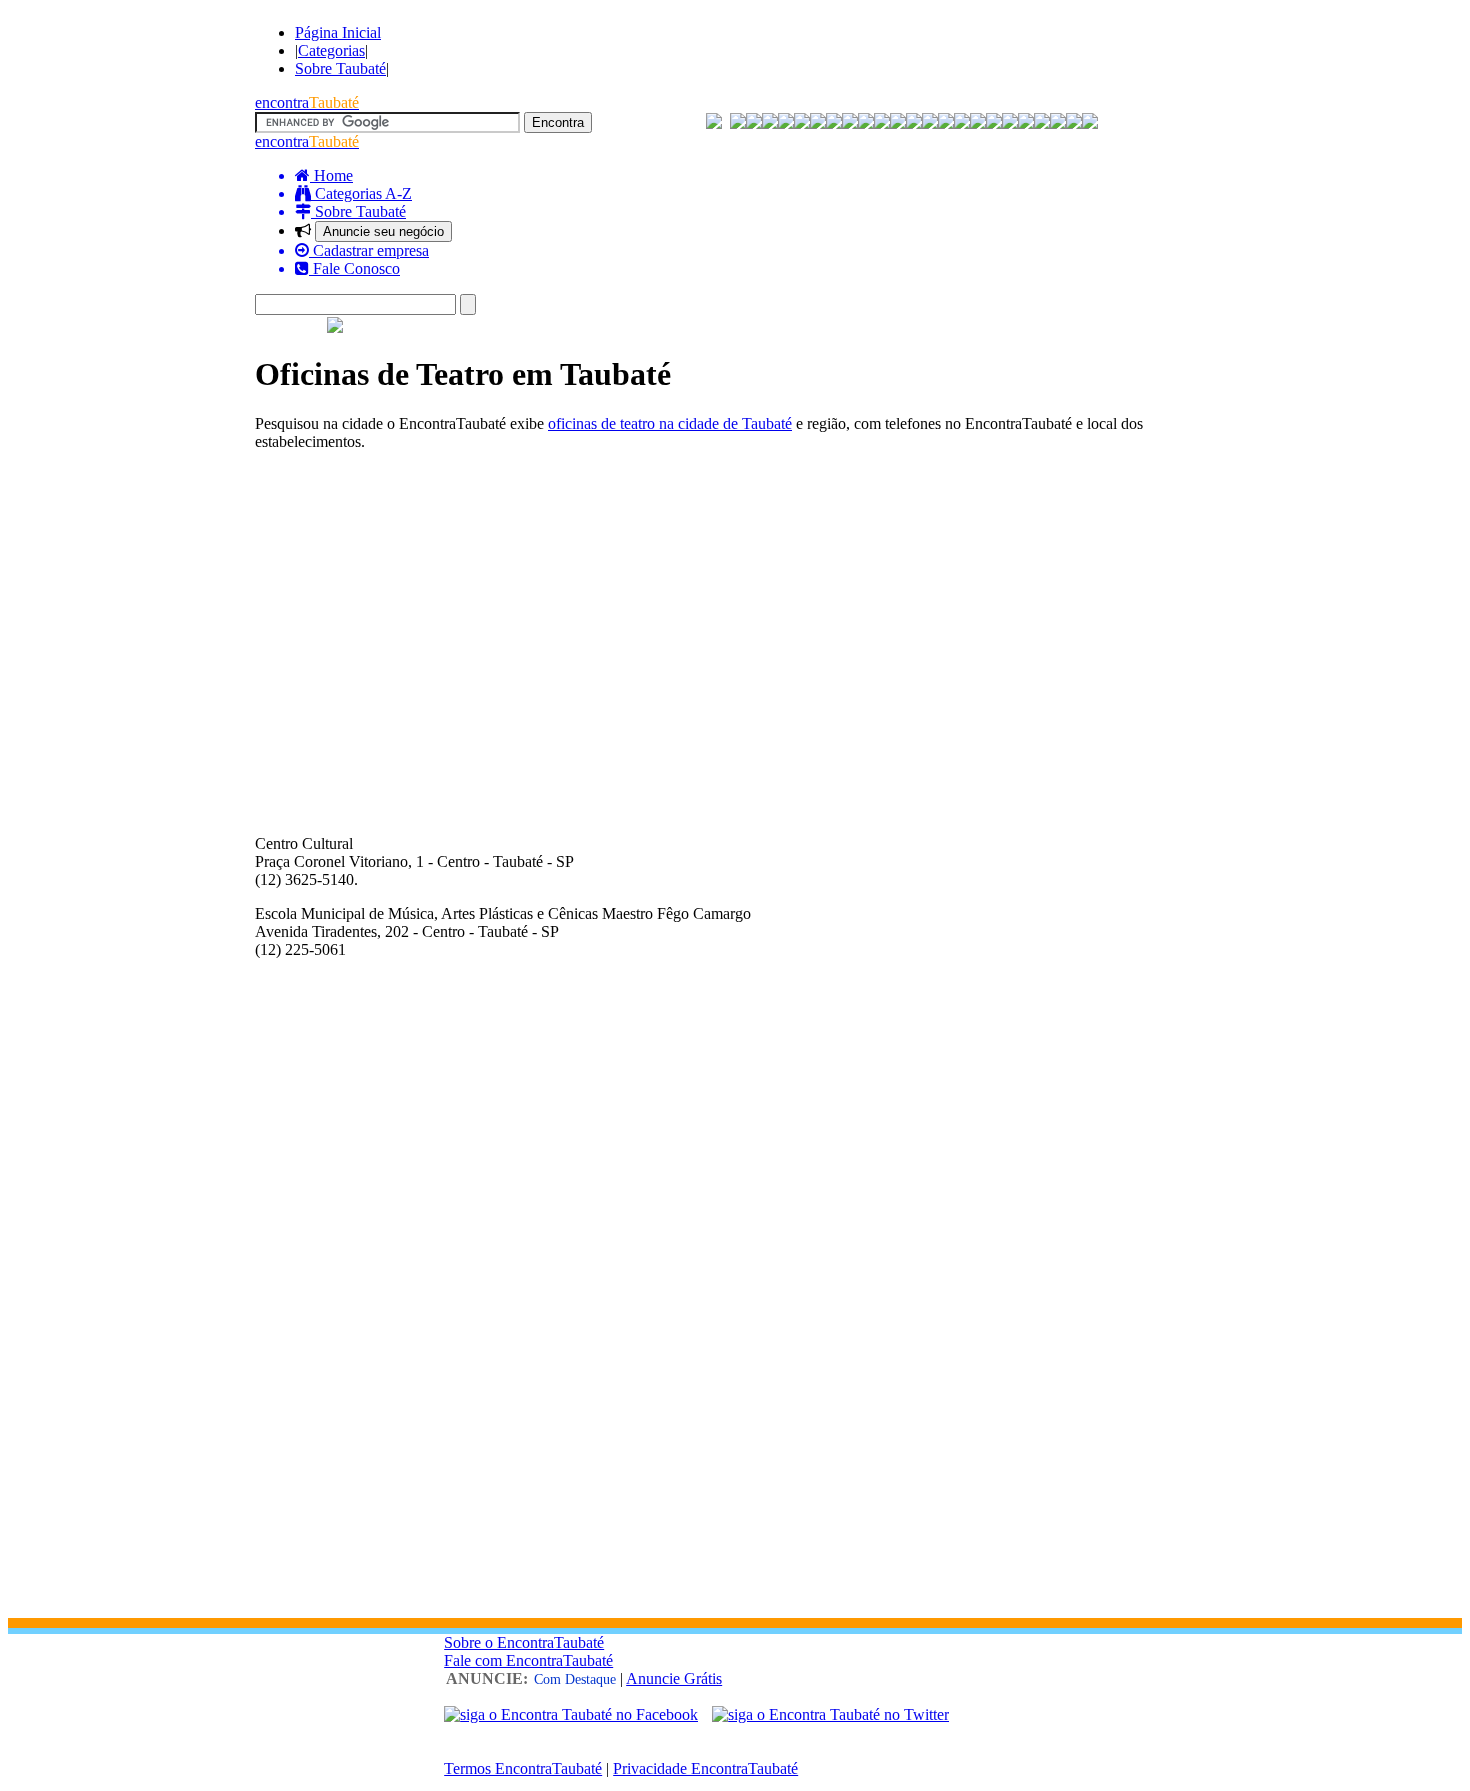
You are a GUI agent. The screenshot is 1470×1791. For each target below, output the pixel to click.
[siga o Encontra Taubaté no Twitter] (830, 1714)
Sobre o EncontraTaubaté (524, 1642)
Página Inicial (338, 32)
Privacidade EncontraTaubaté (705, 1768)
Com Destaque (575, 1679)
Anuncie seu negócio (383, 231)
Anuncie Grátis (674, 1678)
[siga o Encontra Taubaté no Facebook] (571, 1714)
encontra (307, 102)
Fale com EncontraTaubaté (528, 1660)
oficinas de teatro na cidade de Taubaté (670, 423)
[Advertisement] (735, 607)
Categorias (331, 50)
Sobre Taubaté (340, 68)
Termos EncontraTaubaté (523, 1768)
